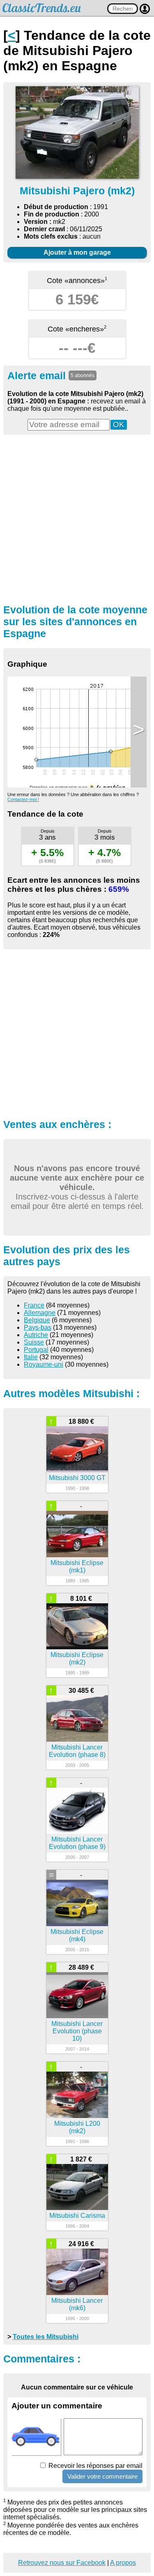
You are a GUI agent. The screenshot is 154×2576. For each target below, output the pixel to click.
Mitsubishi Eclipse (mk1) (77, 1567)
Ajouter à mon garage (77, 252)
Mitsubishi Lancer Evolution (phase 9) (77, 1843)
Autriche (36, 1335)
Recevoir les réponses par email (95, 2466)
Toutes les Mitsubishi (46, 2337)
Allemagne (40, 1313)
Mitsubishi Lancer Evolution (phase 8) (77, 1751)
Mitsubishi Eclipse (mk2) (77, 1659)
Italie (31, 1357)
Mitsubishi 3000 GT (77, 1478)
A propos (123, 2563)
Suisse (34, 1342)
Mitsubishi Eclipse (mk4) (77, 1935)
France (34, 1305)
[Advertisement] (77, 518)
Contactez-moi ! (23, 799)
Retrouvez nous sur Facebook (62, 2563)
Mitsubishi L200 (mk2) (77, 2127)
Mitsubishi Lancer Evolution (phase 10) (77, 2031)
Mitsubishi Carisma (77, 2216)
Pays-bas (38, 1327)
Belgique (37, 1320)
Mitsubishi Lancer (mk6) (77, 2304)
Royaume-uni (44, 1364)
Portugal (36, 1350)
